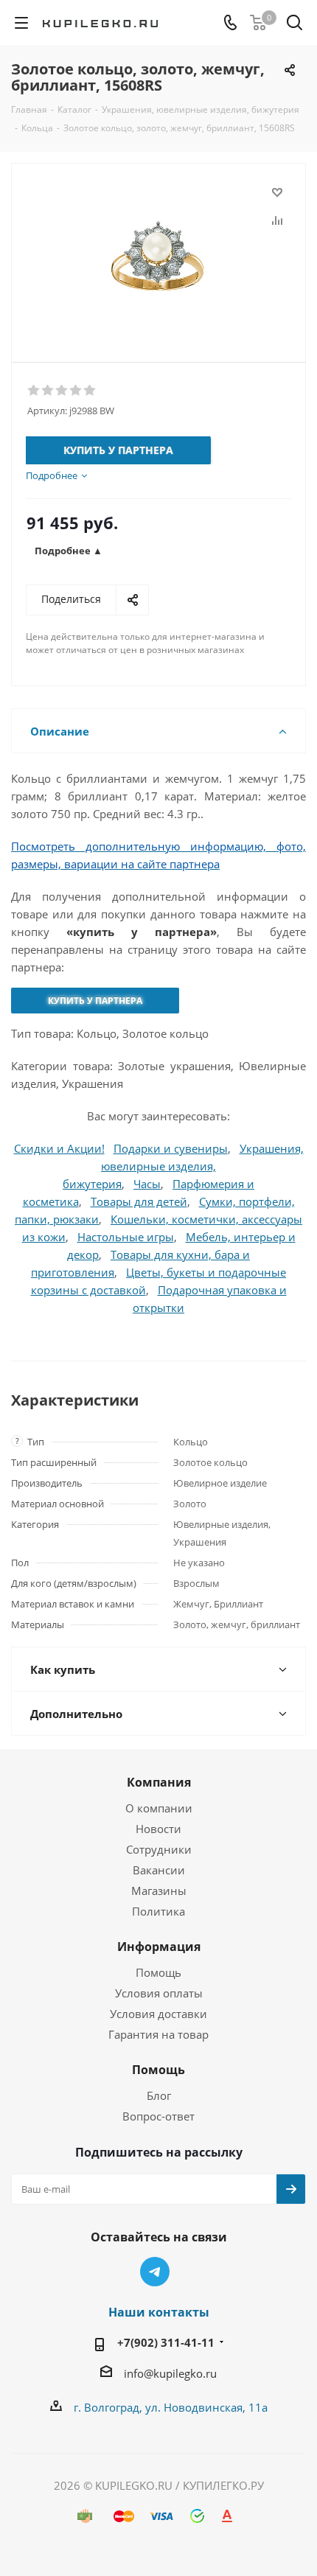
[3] (62, 391)
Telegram (155, 2272)
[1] (34, 391)
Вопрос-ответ (158, 2116)
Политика (158, 1911)
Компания (159, 1782)
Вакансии (159, 1870)
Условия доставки (158, 2014)
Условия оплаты (159, 1993)
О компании (159, 1808)
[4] (76, 391)
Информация (159, 1947)
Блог (159, 2095)
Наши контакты (159, 2312)
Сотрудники (159, 1849)
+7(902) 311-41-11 (166, 2342)
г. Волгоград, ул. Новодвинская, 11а (171, 2407)
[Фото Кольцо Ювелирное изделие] (158, 256)
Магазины (159, 1891)
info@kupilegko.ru (170, 2373)
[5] (90, 391)
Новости (158, 1829)
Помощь (158, 1972)
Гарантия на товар (158, 2034)
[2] (48, 391)
